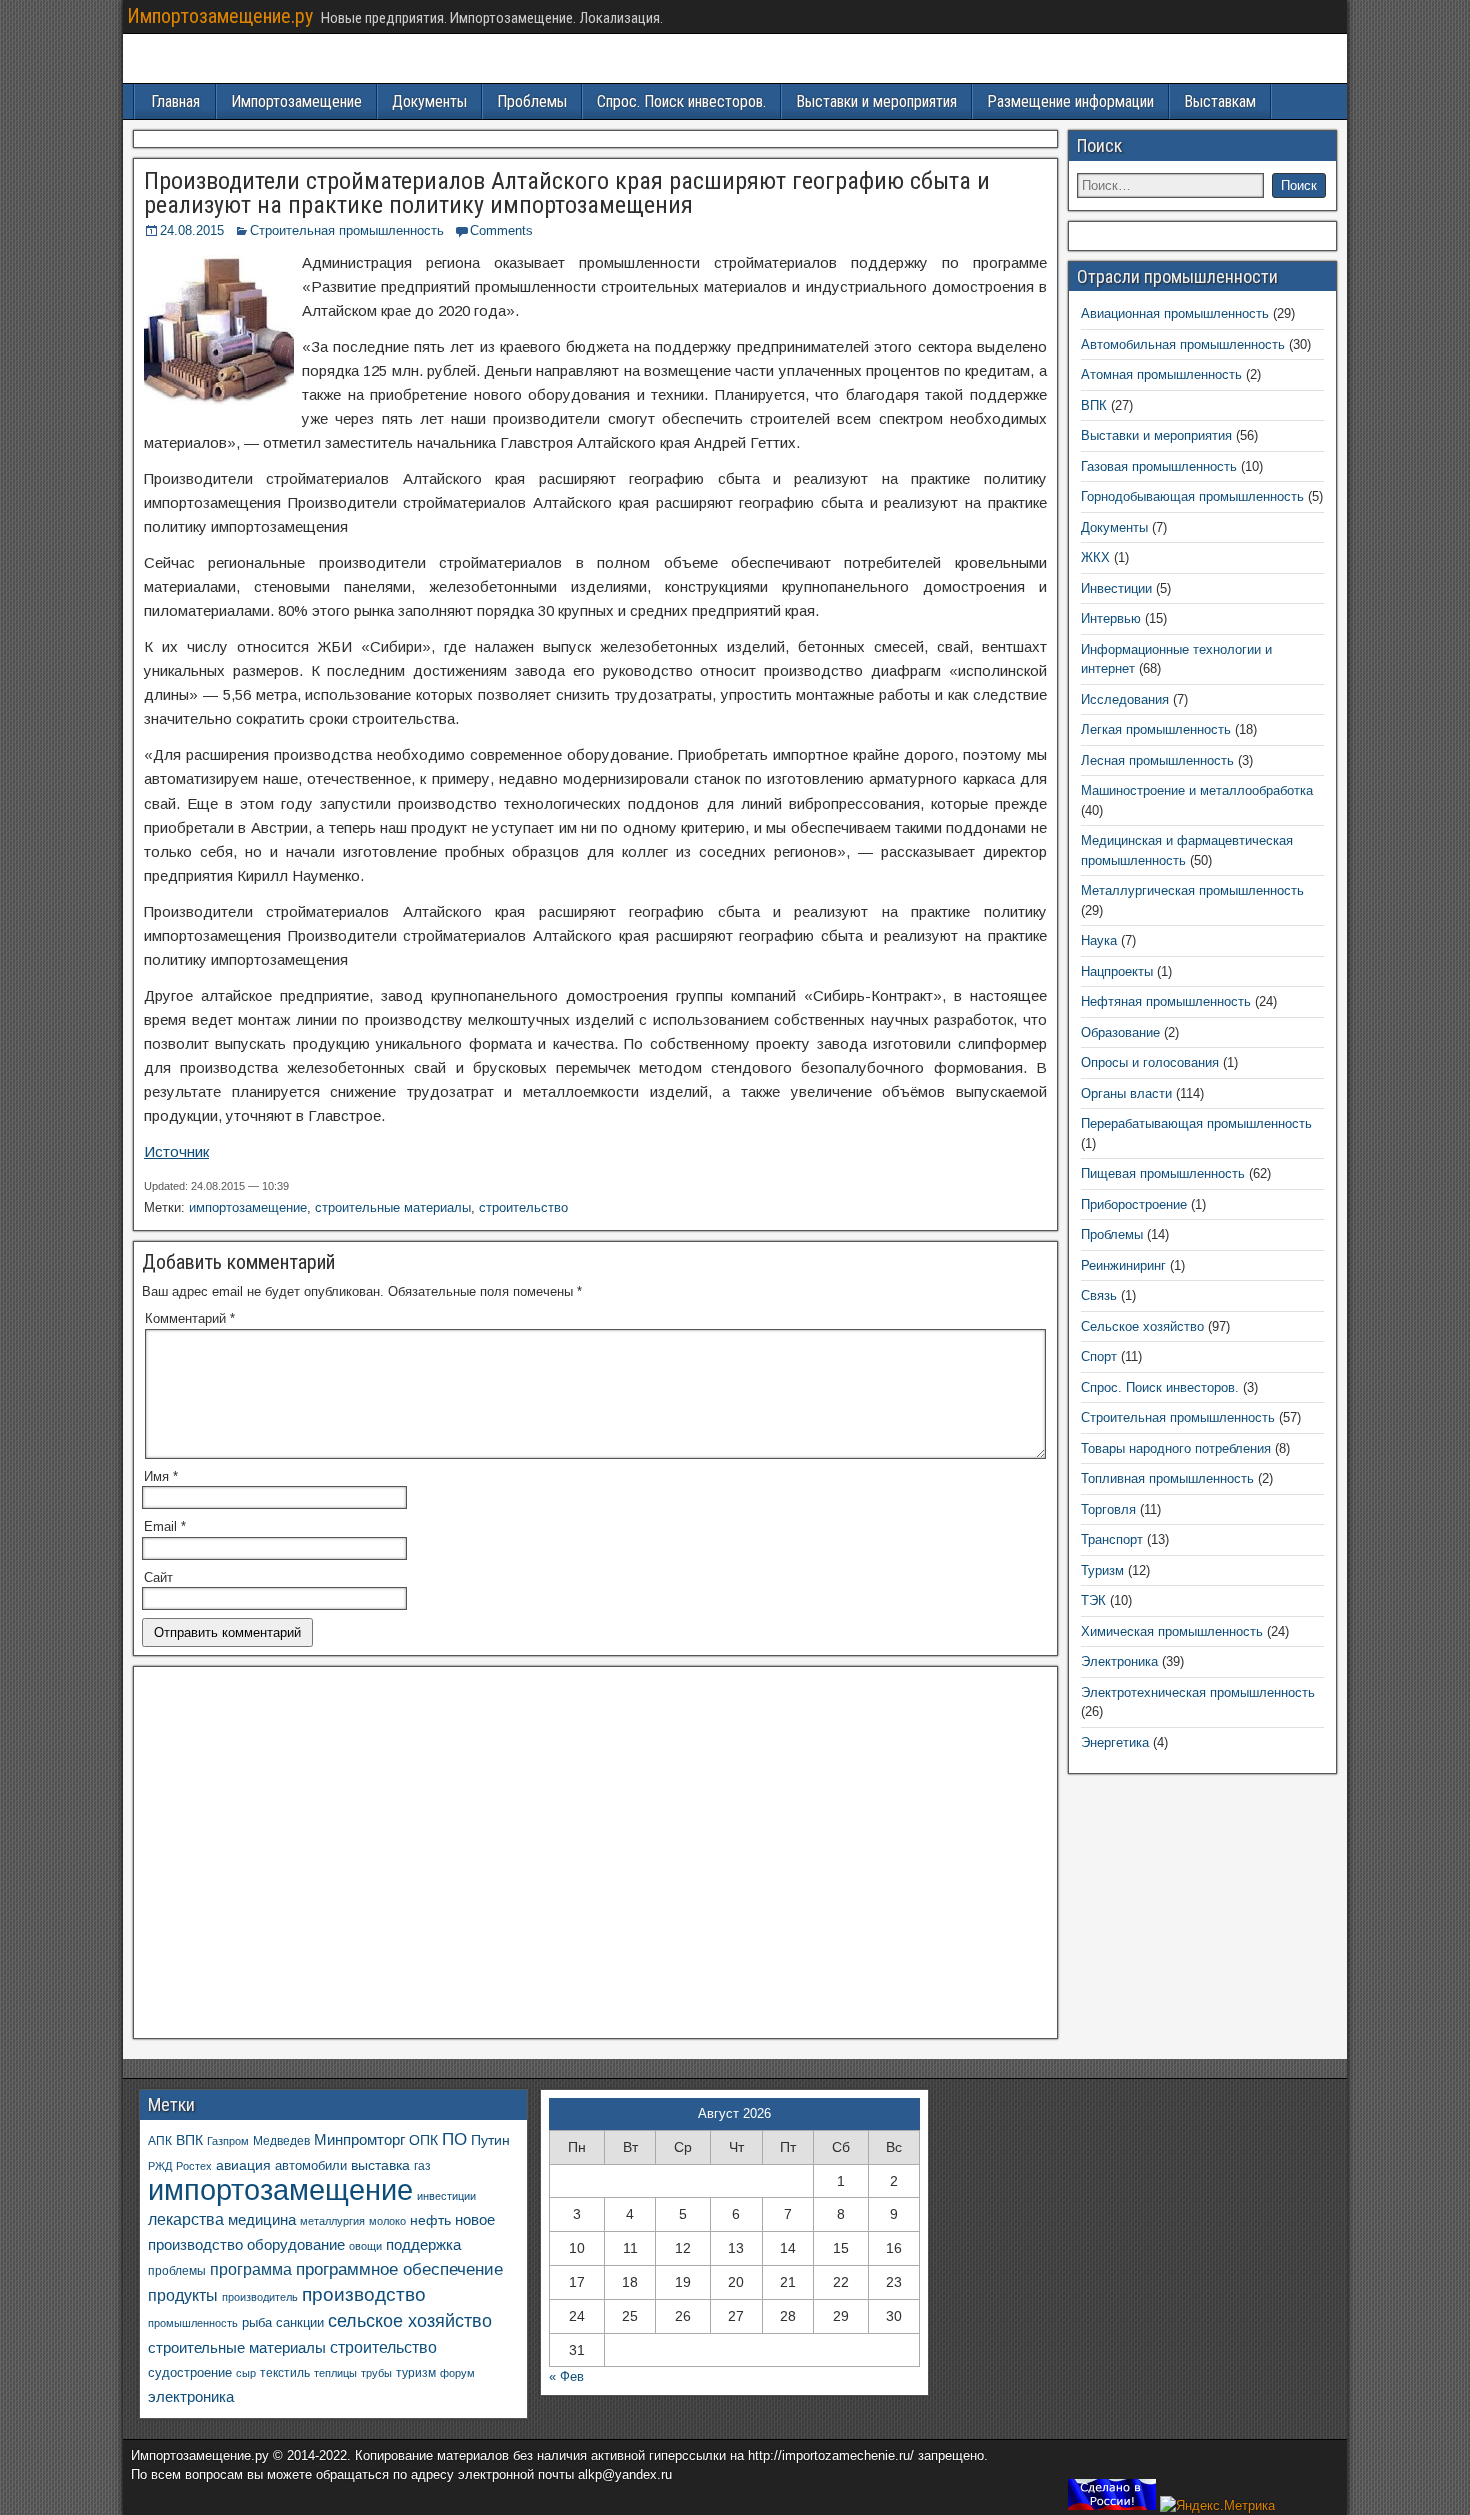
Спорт (1099, 1356)
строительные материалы (393, 1207)
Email (165, 1526)
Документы (429, 101)
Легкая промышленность (1156, 729)
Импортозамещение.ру (220, 16)
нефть (430, 2220)
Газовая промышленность (1159, 466)
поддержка (423, 2245)
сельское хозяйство (410, 2321)
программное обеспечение (399, 2269)
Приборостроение (1134, 1204)
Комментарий (190, 1318)
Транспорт (1112, 1539)
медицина (262, 2219)
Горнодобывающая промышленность (1192, 496)
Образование (1120, 1032)
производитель (260, 2297)
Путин (490, 2140)
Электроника (1119, 1661)
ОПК (423, 2140)
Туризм (1102, 1570)
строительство (523, 1207)
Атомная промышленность (1161, 374)
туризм (416, 2372)
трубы (376, 2373)
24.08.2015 (192, 230)
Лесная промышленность (1157, 760)
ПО (454, 2139)
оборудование (296, 2245)
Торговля (1108, 1509)
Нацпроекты (1117, 971)
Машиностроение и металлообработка (1197, 790)
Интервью (1111, 618)
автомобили (311, 2166)
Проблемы (532, 101)
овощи (365, 2246)
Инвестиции (1116, 588)
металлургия (332, 2221)
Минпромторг (359, 2140)
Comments (501, 230)
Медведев (281, 2140)
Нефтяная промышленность (1166, 1001)
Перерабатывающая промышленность (1196, 1123)
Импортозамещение (296, 101)
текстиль (285, 2373)
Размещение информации (1070, 101)
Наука (1099, 940)
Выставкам (1220, 101)
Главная (175, 101)
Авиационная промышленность (1175, 313)
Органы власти (1126, 1093)
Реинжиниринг (1123, 1265)
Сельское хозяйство (1142, 1326)
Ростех (194, 2166)
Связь (1099, 1295)
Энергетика (1115, 1742)
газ (422, 2165)
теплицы (335, 2373)
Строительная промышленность (347, 230)
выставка (380, 2165)
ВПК (1094, 405)
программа (251, 2269)
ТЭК (1093, 1600)
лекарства (186, 2219)
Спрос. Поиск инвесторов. (681, 101)
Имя (161, 1476)
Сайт (158, 1577)
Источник (176, 1151)
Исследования (1125, 699)
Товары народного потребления (1176, 1448)
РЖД (160, 2166)
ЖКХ (1095, 557)
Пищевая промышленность (1163, 1173)
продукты (183, 2295)
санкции (300, 2322)
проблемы (177, 2271)
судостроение (190, 2373)
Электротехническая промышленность (1198, 1692)
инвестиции (446, 2196)
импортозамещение (248, 1207)
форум (457, 2373)
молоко (387, 2221)
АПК (160, 2141)
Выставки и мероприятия (876, 101)
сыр (246, 2373)
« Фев (566, 2376)
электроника (191, 2396)
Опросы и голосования (1150, 1062)
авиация (243, 2165)
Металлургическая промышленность (1192, 890)
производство (364, 2294)
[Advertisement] (595, 1858)
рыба (257, 2323)
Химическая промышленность (1172, 1631)
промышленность (193, 2323)
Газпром (228, 2141)
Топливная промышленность (1167, 1478)
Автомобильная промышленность (1183, 344)
